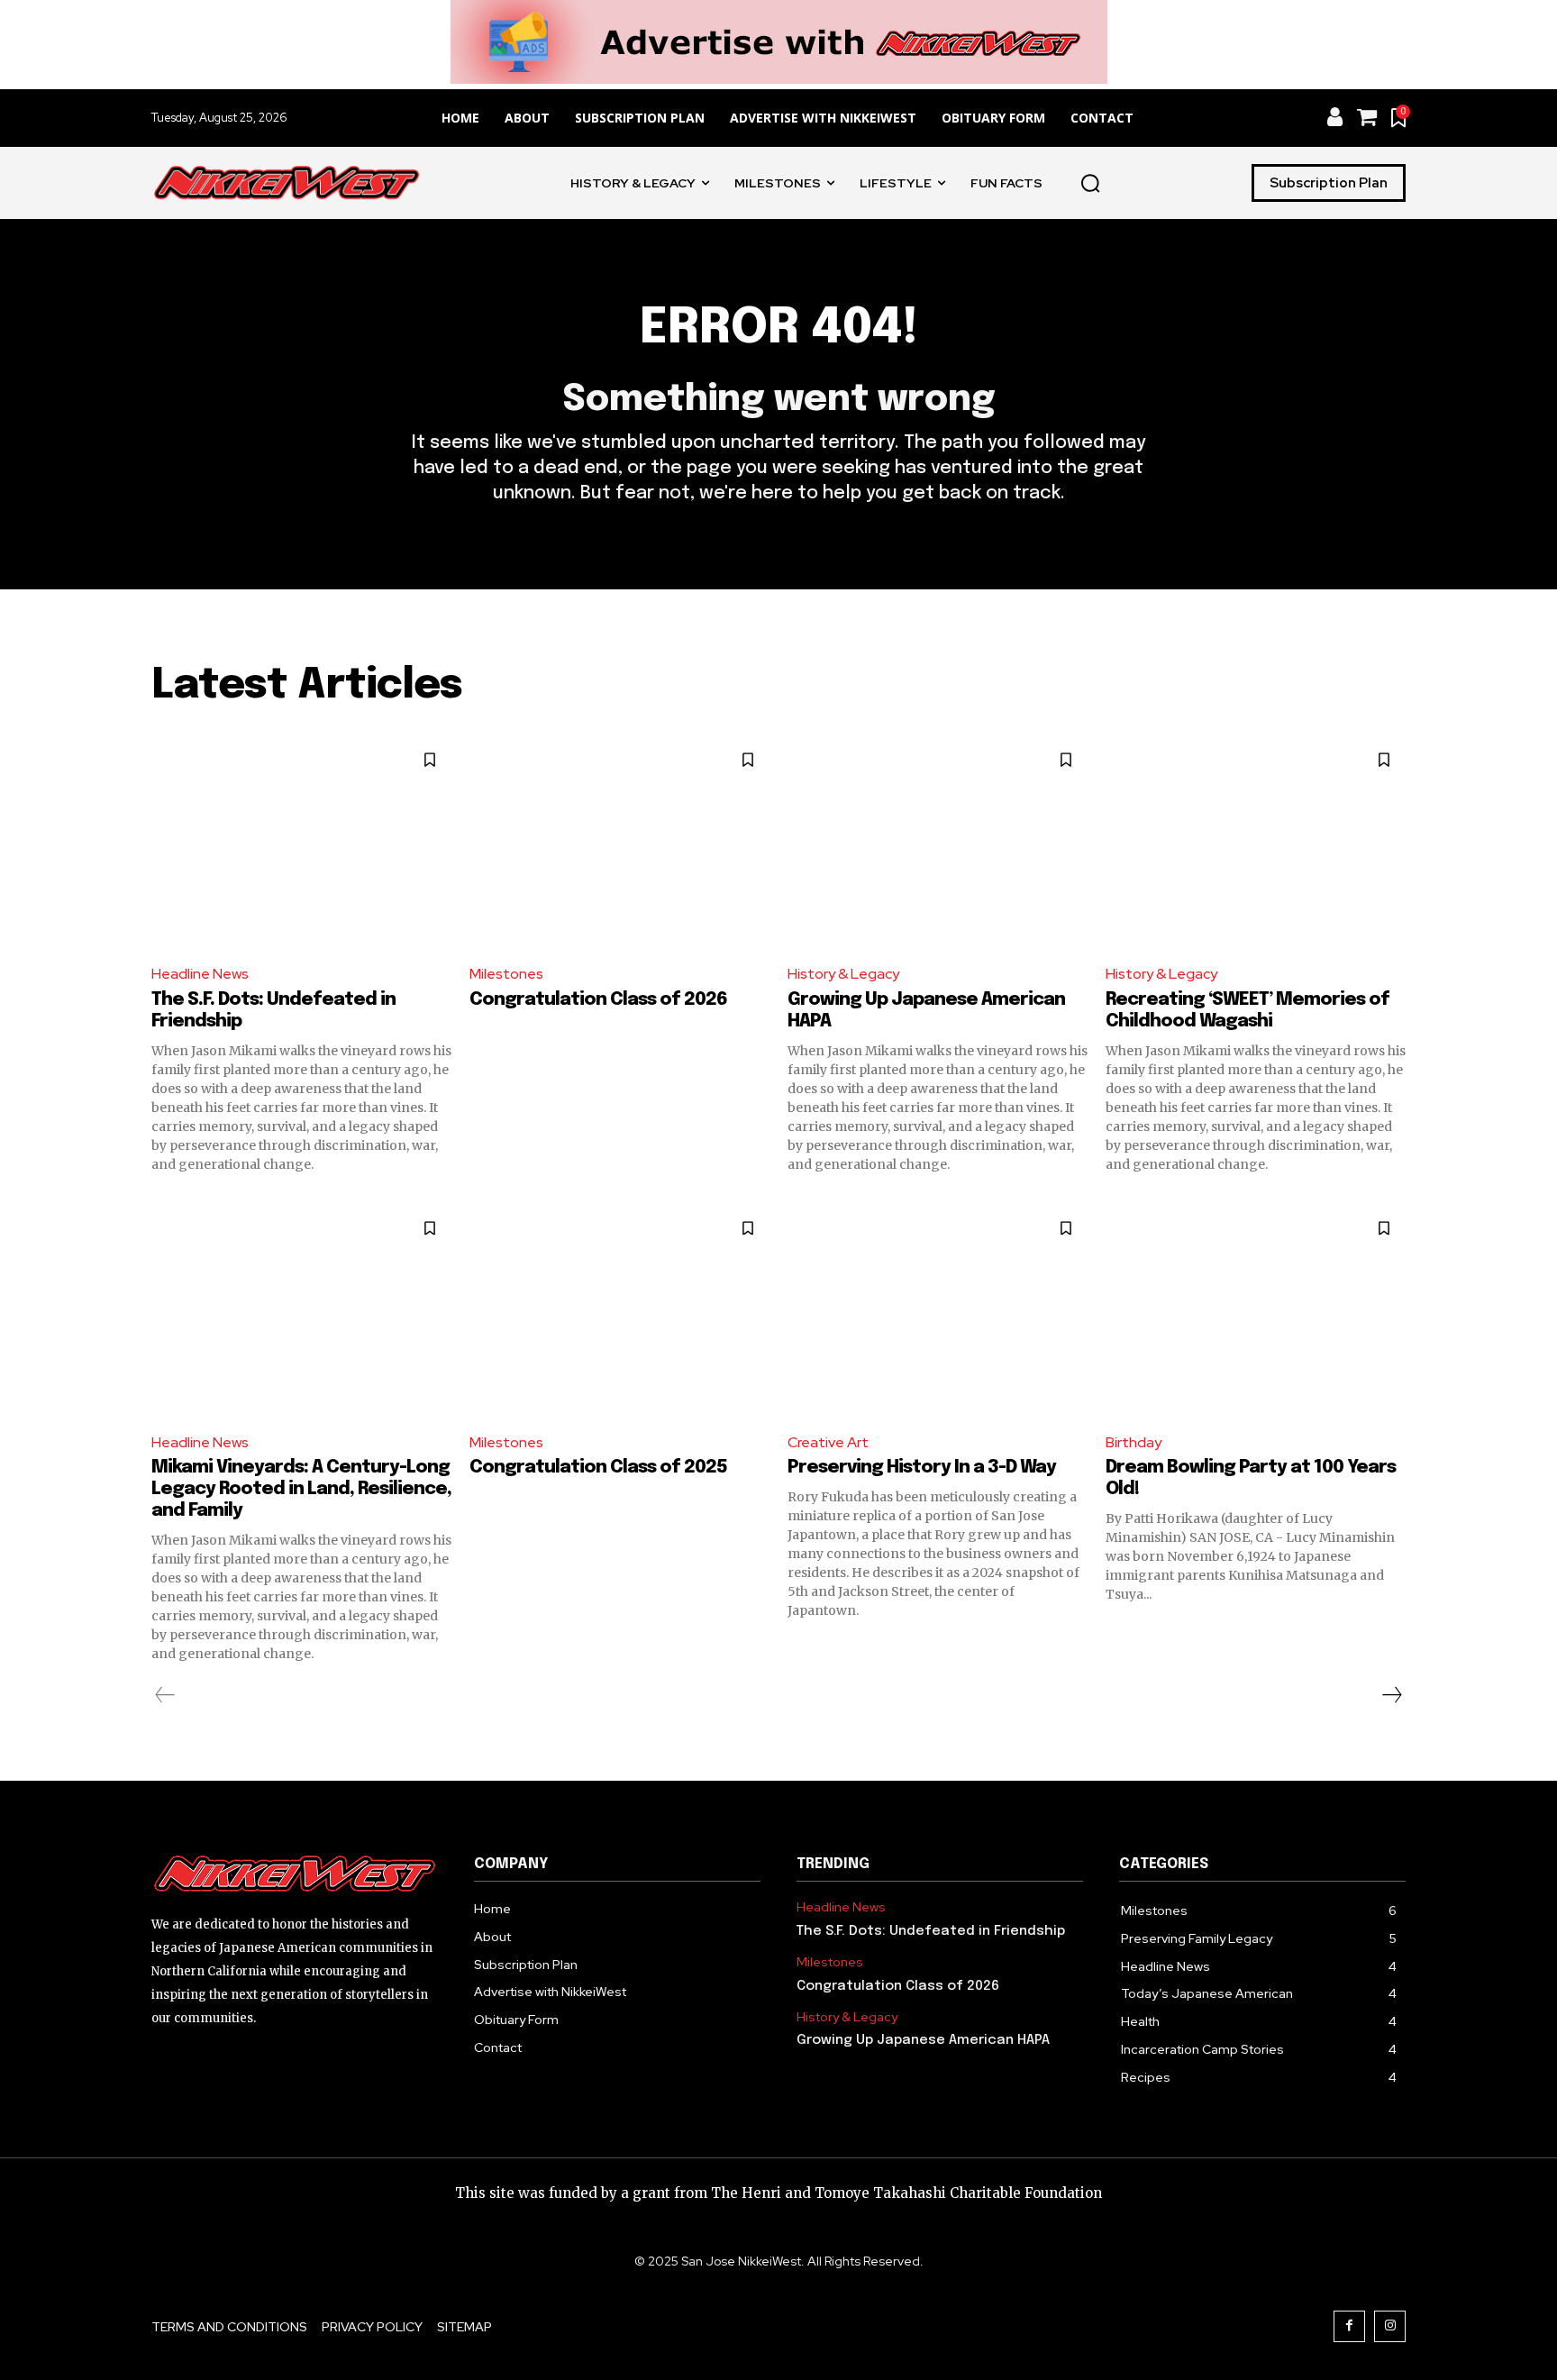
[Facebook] (1349, 2326)
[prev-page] (165, 1695)
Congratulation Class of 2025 (598, 1468)
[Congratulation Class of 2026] (619, 843)
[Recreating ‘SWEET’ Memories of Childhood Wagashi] (1256, 843)
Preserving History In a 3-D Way (922, 1468)
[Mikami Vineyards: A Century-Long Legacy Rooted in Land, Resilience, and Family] (301, 1312)
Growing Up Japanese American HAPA (923, 2040)
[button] (1090, 183)
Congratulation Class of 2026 (598, 1000)
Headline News (200, 974)
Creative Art (828, 1442)
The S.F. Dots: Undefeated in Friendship (931, 1931)
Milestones (506, 974)
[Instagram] (1390, 2326)
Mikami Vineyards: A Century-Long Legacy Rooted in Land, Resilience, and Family (301, 1489)
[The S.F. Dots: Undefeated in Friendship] (301, 843)
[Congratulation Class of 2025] (619, 1312)
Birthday (1134, 1442)
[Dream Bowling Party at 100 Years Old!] (1256, 1312)
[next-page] (1391, 1695)
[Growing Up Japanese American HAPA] (938, 843)
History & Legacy (843, 974)
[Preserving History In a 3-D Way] (938, 1312)
